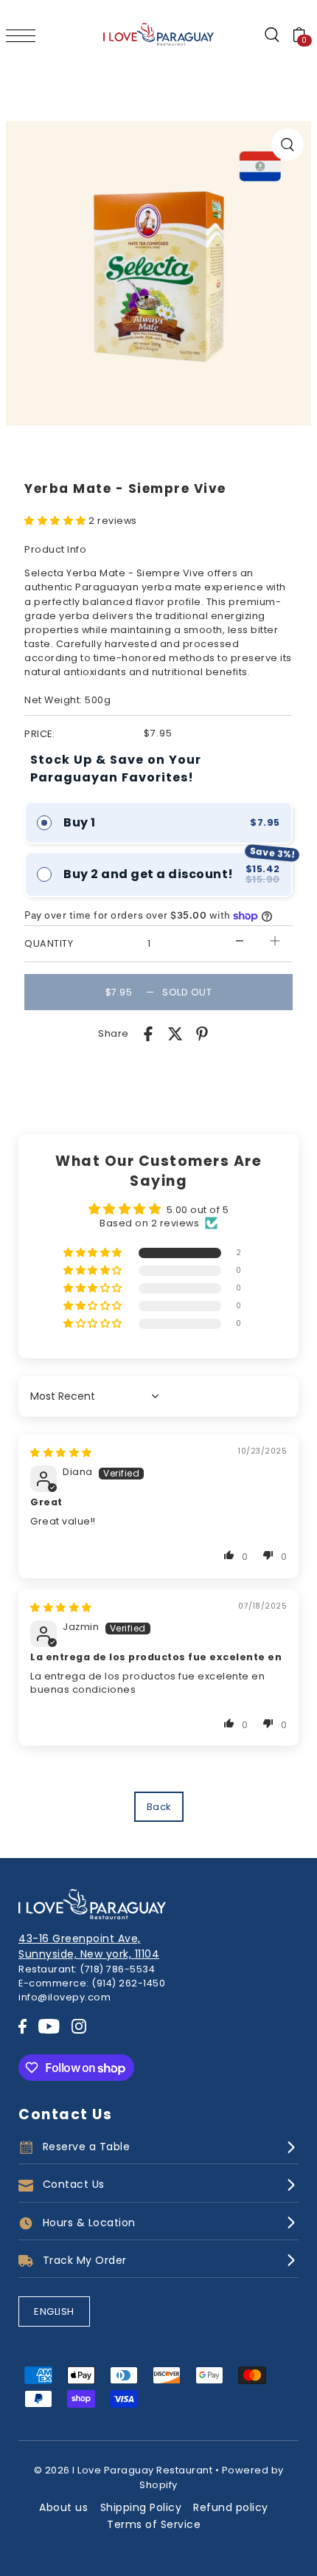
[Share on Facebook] (148, 1033)
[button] (56, 521)
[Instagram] (79, 2026)
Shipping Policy (141, 2507)
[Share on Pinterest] (202, 1033)
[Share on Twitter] (175, 1033)
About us (63, 2507)
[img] (61, 1453)
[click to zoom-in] (288, 145)
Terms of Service (154, 2524)
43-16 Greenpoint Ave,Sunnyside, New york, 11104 (89, 1946)
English (54, 2311)
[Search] (271, 35)
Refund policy (231, 2507)
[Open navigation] (24, 35)
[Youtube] (49, 2026)
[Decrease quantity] (240, 940)
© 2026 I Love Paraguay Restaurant (123, 2470)
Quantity (49, 943)
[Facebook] (22, 2026)
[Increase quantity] (275, 940)
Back (159, 1807)
